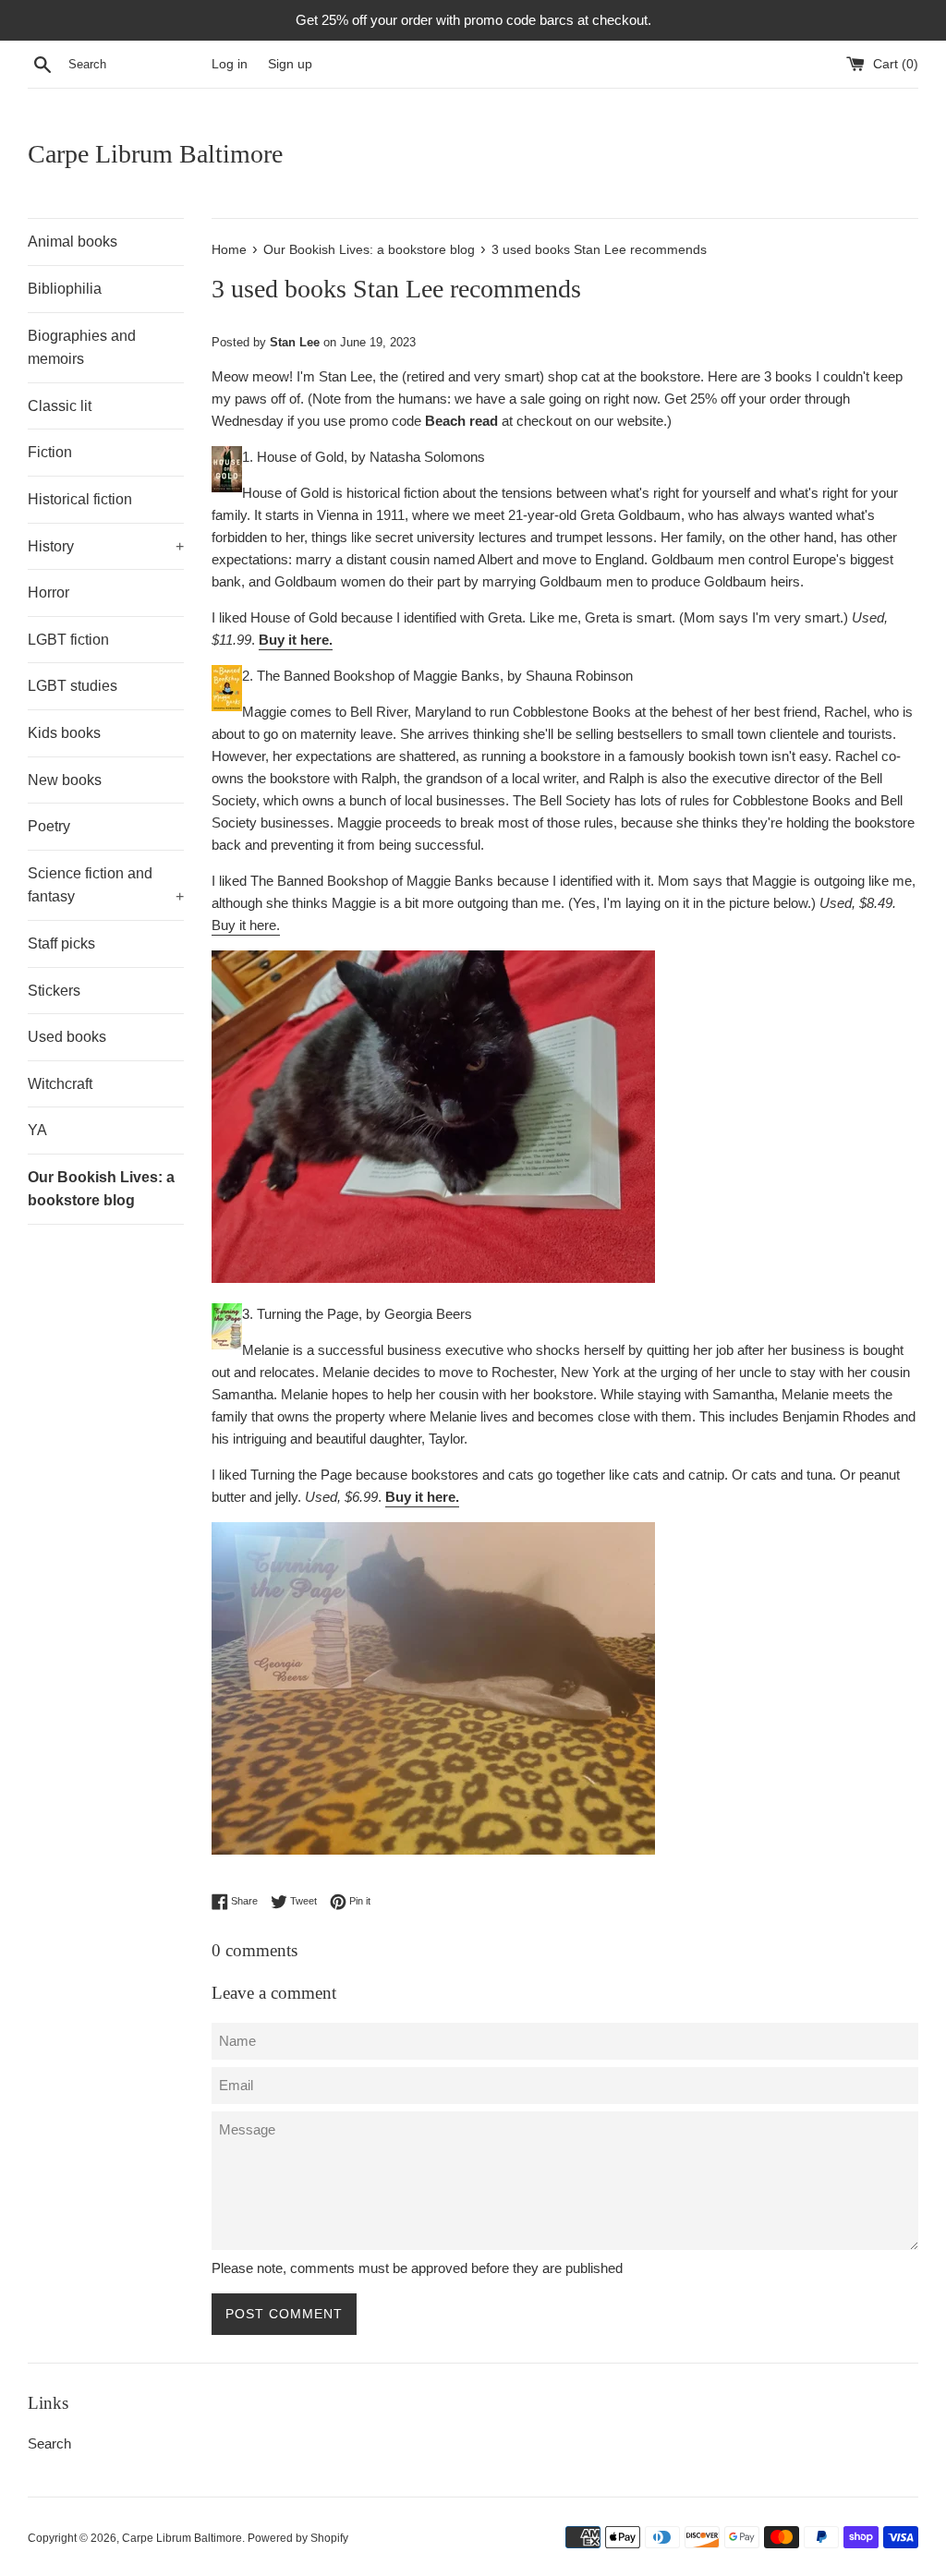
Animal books (73, 242)
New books (65, 780)
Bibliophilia (65, 289)
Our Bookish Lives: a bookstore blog (101, 1189)
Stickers (54, 991)
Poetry (49, 826)
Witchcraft (60, 1084)
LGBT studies (73, 686)
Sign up (290, 64)
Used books (67, 1037)
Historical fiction (80, 499)
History (106, 546)
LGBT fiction (68, 640)
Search (49, 2443)
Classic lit (60, 406)
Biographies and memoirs (82, 348)
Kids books (64, 733)
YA (37, 1130)
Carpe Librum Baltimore (155, 154)
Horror (49, 593)
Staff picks (61, 943)
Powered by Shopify (298, 2538)
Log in (230, 64)
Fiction (50, 452)
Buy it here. (296, 640)
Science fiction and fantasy (106, 885)
